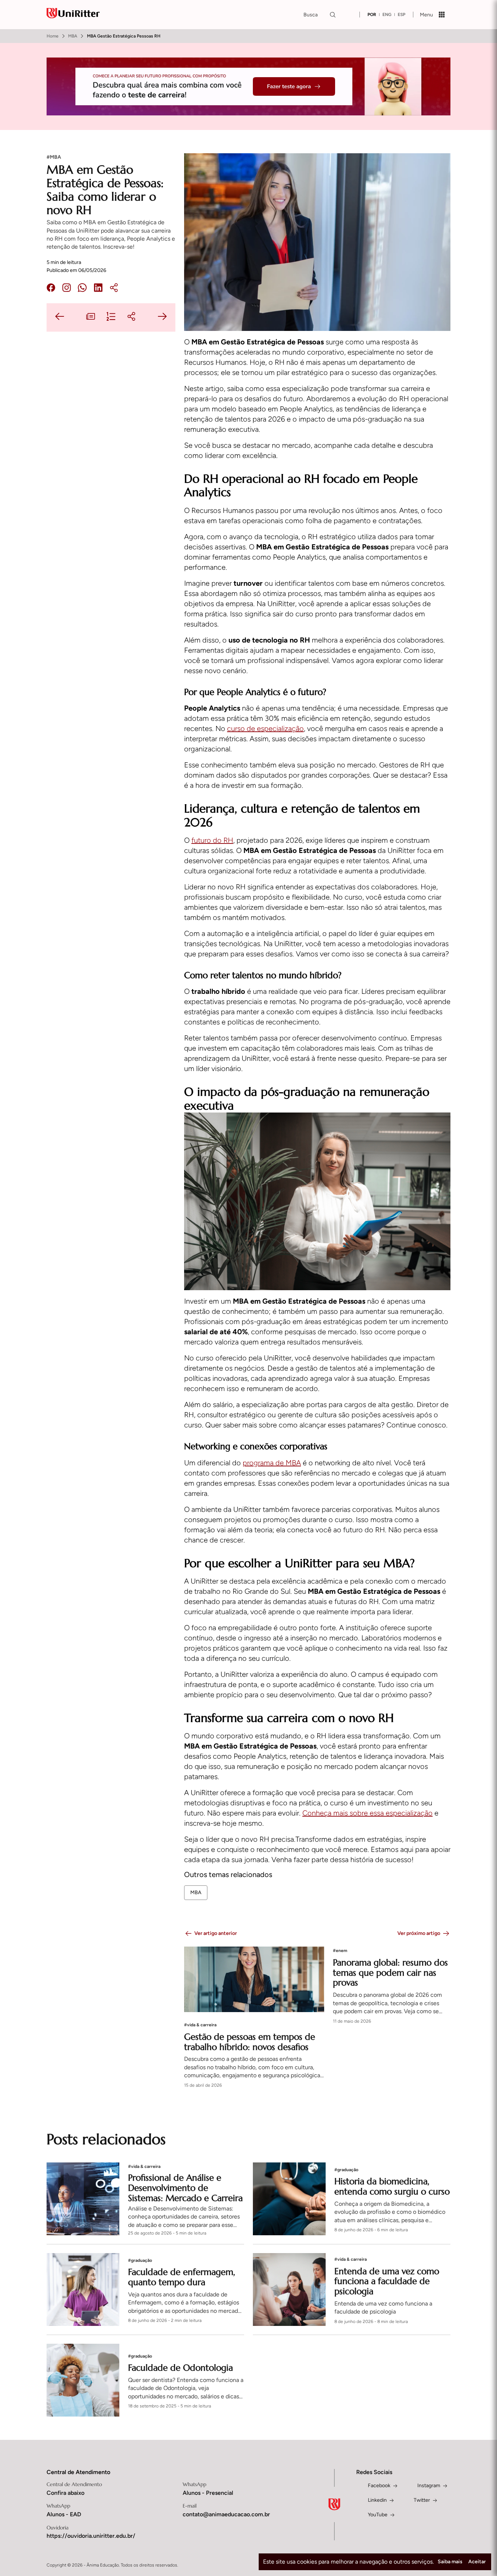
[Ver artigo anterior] (60, 317)
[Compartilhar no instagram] (67, 289)
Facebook (379, 2486)
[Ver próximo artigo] (162, 317)
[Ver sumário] (111, 317)
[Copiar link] (114, 289)
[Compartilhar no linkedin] (98, 289)
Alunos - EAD (64, 2514)
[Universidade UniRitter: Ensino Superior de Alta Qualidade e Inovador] (73, 15)
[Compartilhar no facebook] (51, 289)
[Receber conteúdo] (91, 317)
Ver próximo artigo (419, 1933)
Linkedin (377, 2500)
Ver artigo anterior (216, 1933)
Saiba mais (450, 2562)
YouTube (378, 2515)
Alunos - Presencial (208, 2493)
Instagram (429, 2486)
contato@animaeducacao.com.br (226, 2514)
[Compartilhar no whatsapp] (82, 289)
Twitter (422, 2500)
